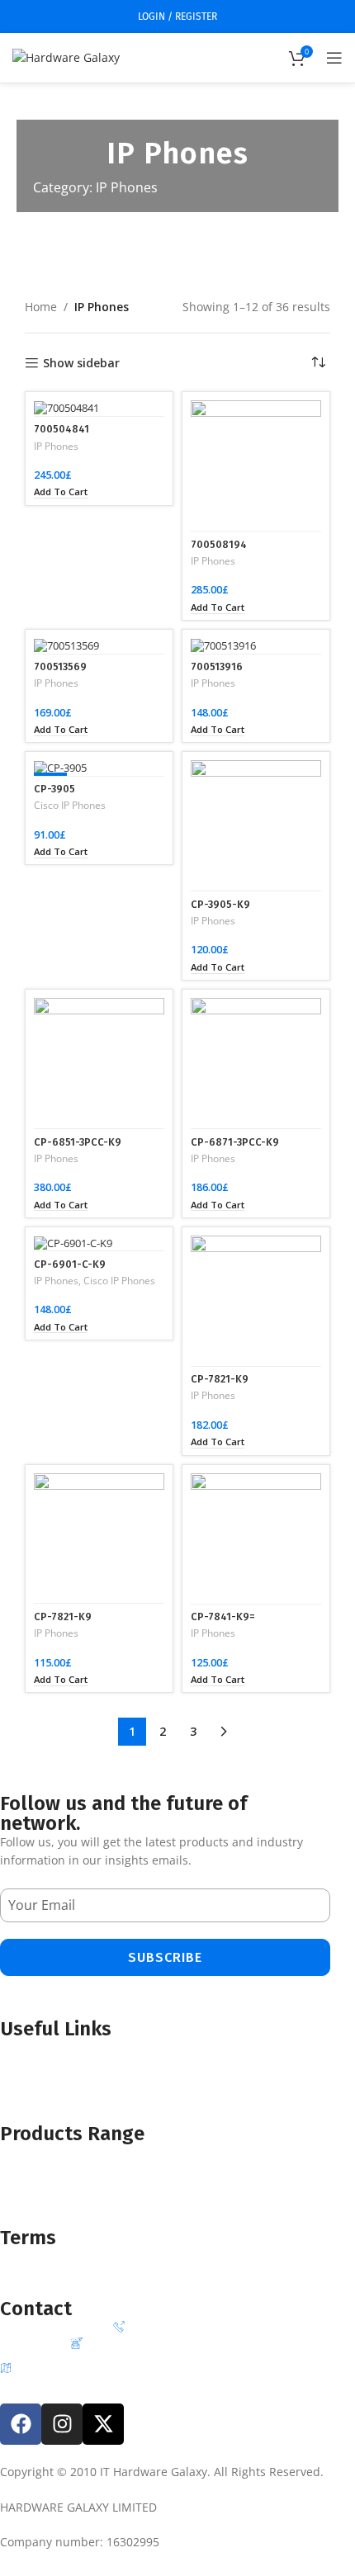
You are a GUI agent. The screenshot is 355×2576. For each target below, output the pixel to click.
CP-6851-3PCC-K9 (78, 1142)
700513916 (217, 666)
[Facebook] (21, 2424)
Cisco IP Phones (70, 806)
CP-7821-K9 (220, 1379)
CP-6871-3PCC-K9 (235, 1142)
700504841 (62, 429)
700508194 (219, 544)
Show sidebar (81, 364)
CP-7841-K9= (223, 1616)
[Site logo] (66, 57)
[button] (61, 492)
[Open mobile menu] (334, 58)
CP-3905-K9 (220, 904)
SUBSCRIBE (165, 1957)
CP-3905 (54, 789)
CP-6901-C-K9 (70, 1264)
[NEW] (99, 768)
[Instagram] (62, 2424)
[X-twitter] (103, 2424)
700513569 (60, 666)
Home (41, 307)
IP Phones (56, 447)
